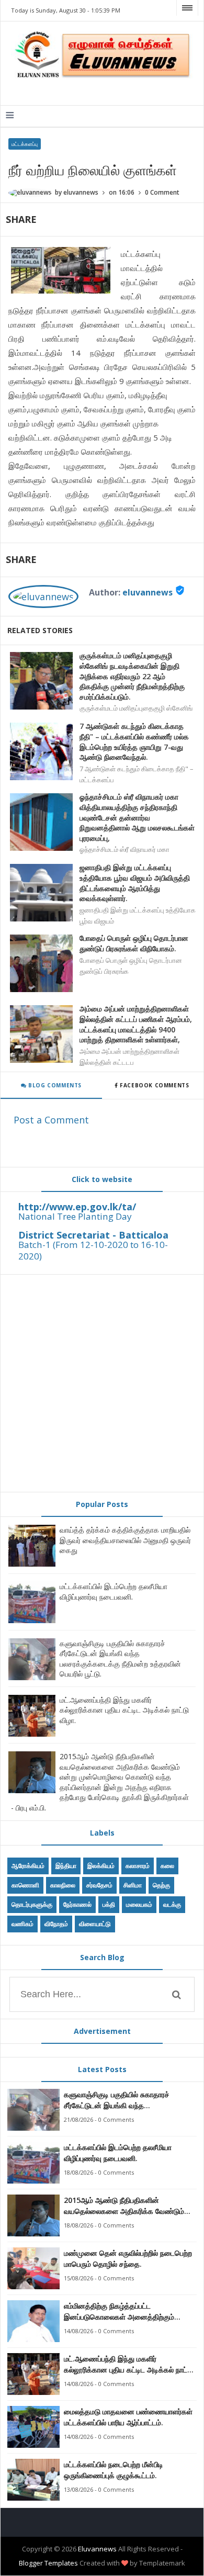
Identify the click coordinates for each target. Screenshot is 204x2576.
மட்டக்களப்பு (25, 144)
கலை (167, 1866)
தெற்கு (161, 1885)
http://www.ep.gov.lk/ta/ (77, 1207)
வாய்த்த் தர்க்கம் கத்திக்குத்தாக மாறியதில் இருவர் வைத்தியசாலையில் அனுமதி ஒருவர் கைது (125, 1540)
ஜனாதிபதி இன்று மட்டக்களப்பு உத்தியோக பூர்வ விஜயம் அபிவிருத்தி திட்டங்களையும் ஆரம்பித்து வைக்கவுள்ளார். (135, 883)
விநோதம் (56, 1924)
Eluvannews (97, 2549)
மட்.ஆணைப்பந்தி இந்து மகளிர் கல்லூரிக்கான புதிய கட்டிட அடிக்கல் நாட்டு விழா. (124, 1710)
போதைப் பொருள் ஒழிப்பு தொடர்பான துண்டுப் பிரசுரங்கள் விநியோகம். (134, 943)
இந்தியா (66, 1866)
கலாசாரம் (138, 1866)
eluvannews (148, 592)
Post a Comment (51, 1120)
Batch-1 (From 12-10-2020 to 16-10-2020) (93, 1250)
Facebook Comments (155, 1085)
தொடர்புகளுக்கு (32, 1904)
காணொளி (25, 1885)
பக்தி (109, 1904)
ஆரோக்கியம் (28, 1866)
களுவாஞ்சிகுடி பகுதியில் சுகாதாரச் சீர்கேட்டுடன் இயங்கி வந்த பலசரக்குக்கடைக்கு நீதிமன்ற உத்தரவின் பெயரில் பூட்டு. (120, 1659)
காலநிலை (63, 1885)
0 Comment (162, 192)
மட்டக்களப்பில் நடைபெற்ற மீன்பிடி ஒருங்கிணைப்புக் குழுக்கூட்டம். (114, 2470)
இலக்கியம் (101, 1866)
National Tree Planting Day (75, 1216)
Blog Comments (54, 1085)
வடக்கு (172, 1904)
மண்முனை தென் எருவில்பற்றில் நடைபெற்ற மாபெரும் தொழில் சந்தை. (128, 2258)
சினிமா (133, 1885)
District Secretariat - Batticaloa (93, 1235)
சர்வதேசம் (99, 1885)
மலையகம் (139, 1904)
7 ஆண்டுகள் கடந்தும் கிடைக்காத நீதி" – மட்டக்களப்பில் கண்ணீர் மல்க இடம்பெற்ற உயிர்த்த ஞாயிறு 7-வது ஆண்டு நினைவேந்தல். (134, 741)
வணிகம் (22, 1924)
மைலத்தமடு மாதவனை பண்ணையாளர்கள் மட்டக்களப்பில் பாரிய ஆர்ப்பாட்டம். (128, 2417)
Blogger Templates (48, 2563)
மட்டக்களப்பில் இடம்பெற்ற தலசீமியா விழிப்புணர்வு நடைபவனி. (114, 1591)
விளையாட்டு (95, 1924)
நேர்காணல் (77, 1904)
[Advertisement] (102, 1383)
